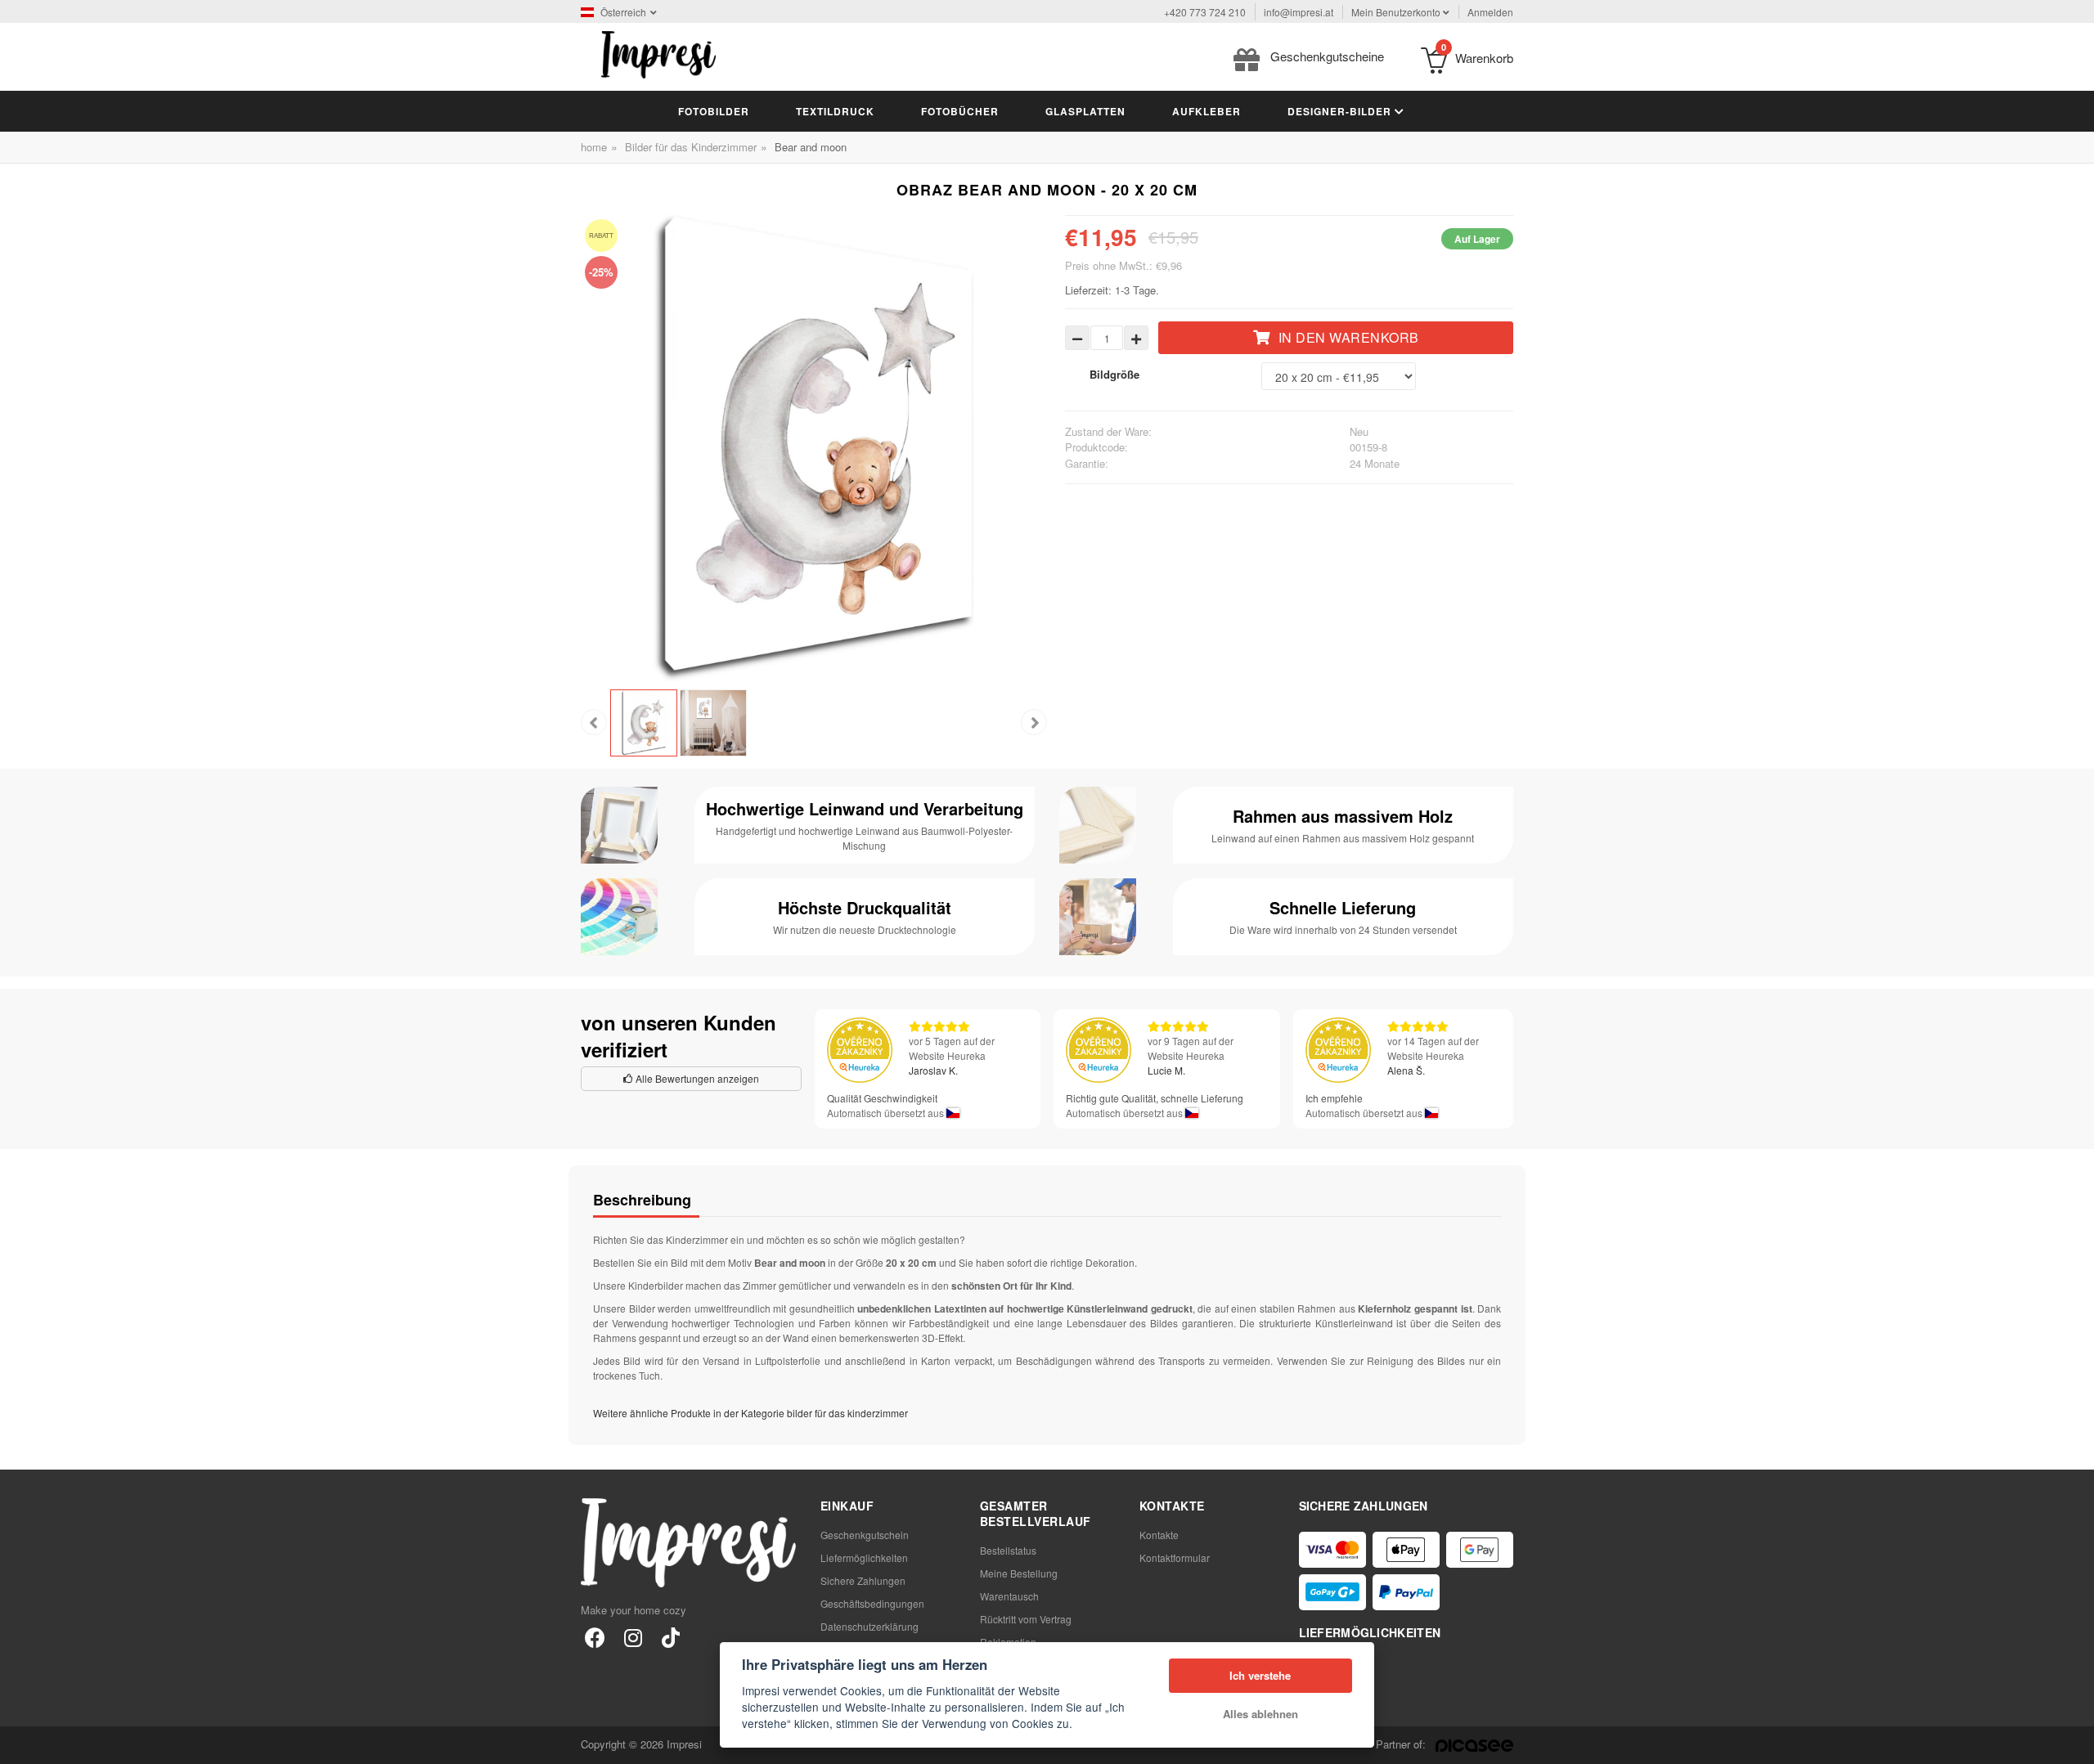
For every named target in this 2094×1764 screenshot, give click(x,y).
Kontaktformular (1175, 1558)
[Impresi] (658, 53)
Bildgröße (1114, 374)
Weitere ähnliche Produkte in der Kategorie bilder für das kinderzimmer (750, 1413)
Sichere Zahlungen (863, 1580)
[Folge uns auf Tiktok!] (670, 1637)
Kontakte (1159, 1535)
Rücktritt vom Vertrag (1026, 1619)
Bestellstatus (1008, 1550)
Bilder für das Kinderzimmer (691, 147)
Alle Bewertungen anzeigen (696, 1078)
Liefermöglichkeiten (864, 1558)
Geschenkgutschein (865, 1535)
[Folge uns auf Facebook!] (595, 1637)
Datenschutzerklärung (870, 1626)
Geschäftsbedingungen (872, 1603)
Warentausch (1009, 1596)
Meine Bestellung (1019, 1573)
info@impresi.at (1299, 12)
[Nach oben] (2073, 1743)
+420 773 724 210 (1205, 12)
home (594, 147)
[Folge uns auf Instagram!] (633, 1637)
